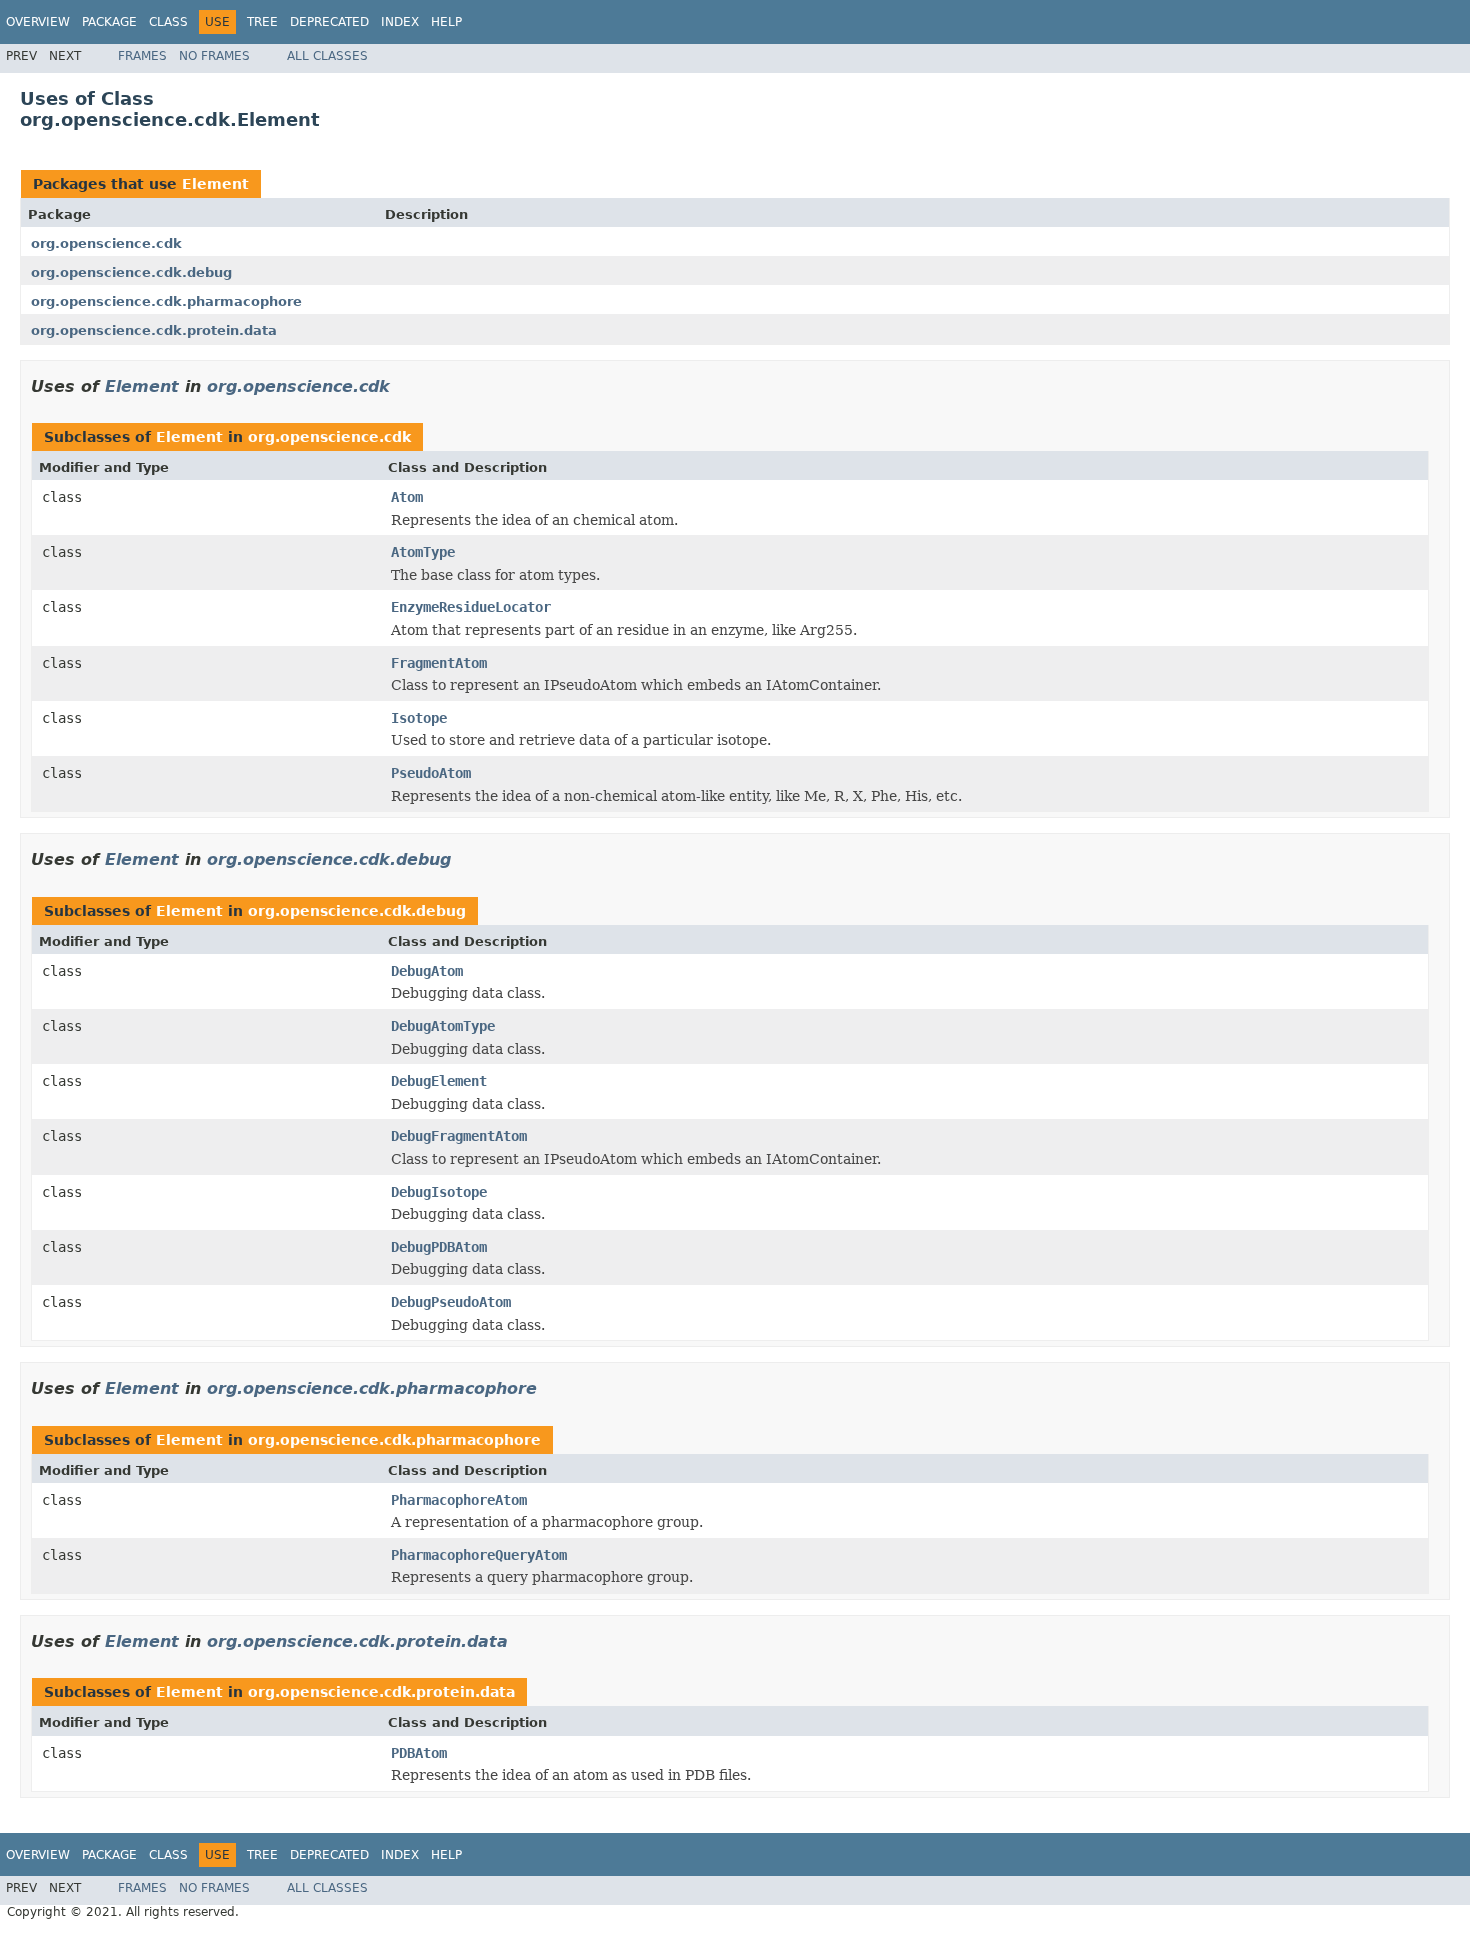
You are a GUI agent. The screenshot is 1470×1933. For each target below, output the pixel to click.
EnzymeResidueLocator (471, 607)
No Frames (214, 56)
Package (109, 22)
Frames (142, 56)
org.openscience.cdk (106, 243)
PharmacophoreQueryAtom (479, 1555)
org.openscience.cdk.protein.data (154, 330)
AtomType (423, 552)
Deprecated (329, 22)
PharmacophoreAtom (459, 1500)
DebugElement (439, 1081)
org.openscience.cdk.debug (131, 272)
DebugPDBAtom (439, 1247)
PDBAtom (419, 1753)
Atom (407, 497)
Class (168, 22)
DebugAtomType (443, 1026)
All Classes (327, 56)
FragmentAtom (439, 663)
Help (446, 22)
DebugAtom (427, 971)
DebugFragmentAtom (459, 1136)
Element (215, 184)
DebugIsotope (439, 1192)
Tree (262, 22)
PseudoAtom (431, 773)
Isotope (419, 718)
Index (400, 22)
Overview (38, 22)
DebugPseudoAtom (451, 1302)
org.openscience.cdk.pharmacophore (166, 301)
